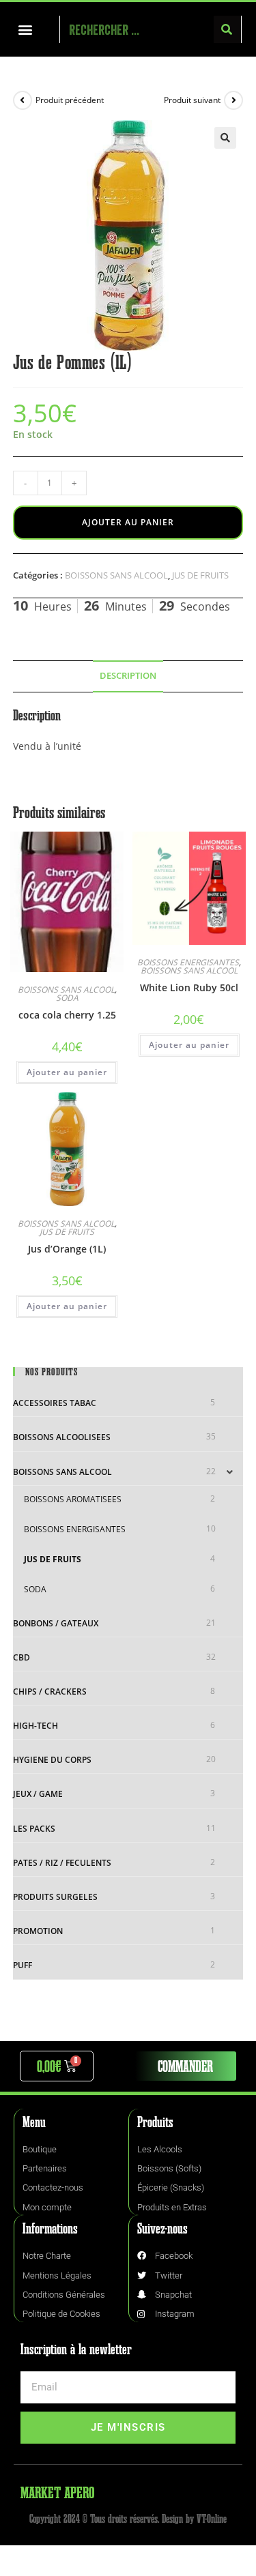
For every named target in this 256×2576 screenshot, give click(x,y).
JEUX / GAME (38, 1794)
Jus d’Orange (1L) (67, 1249)
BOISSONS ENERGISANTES (188, 962)
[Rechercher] (227, 29)
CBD (22, 1657)
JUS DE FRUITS (200, 575)
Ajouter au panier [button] (67, 1072)
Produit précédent (70, 100)
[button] (25, 30)
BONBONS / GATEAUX (56, 1623)
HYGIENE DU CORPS (52, 1760)
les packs (34, 1829)
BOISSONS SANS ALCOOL (116, 575)
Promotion (38, 1931)
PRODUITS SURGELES (55, 1897)
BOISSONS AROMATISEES (73, 1499)
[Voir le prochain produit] (233, 100)
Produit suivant (192, 100)
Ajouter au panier (128, 522)
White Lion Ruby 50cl (189, 987)
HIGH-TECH (35, 1726)
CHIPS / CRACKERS (50, 1692)
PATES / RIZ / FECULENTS (62, 1863)
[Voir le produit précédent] (23, 100)
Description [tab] (128, 676)
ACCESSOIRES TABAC (55, 1403)
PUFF (23, 1965)
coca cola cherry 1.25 (67, 1015)
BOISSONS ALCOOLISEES (62, 1437)
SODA (67, 998)
